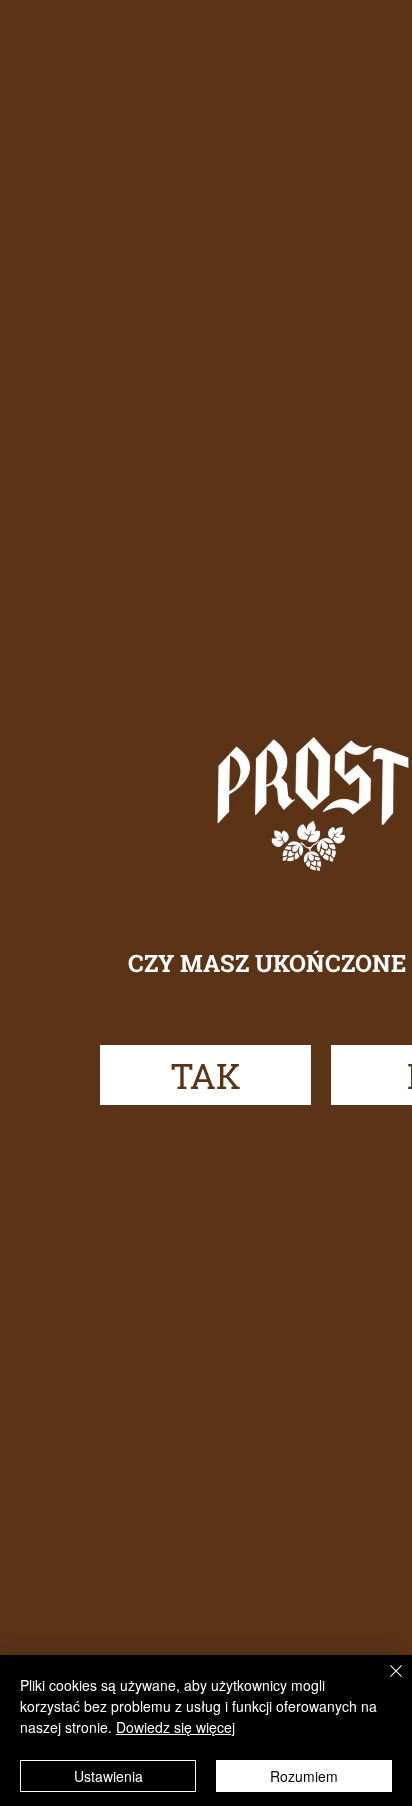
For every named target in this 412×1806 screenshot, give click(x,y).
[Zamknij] (384, 1683)
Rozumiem (304, 1776)
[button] (205, 1075)
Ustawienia (108, 1776)
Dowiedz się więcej (175, 1727)
